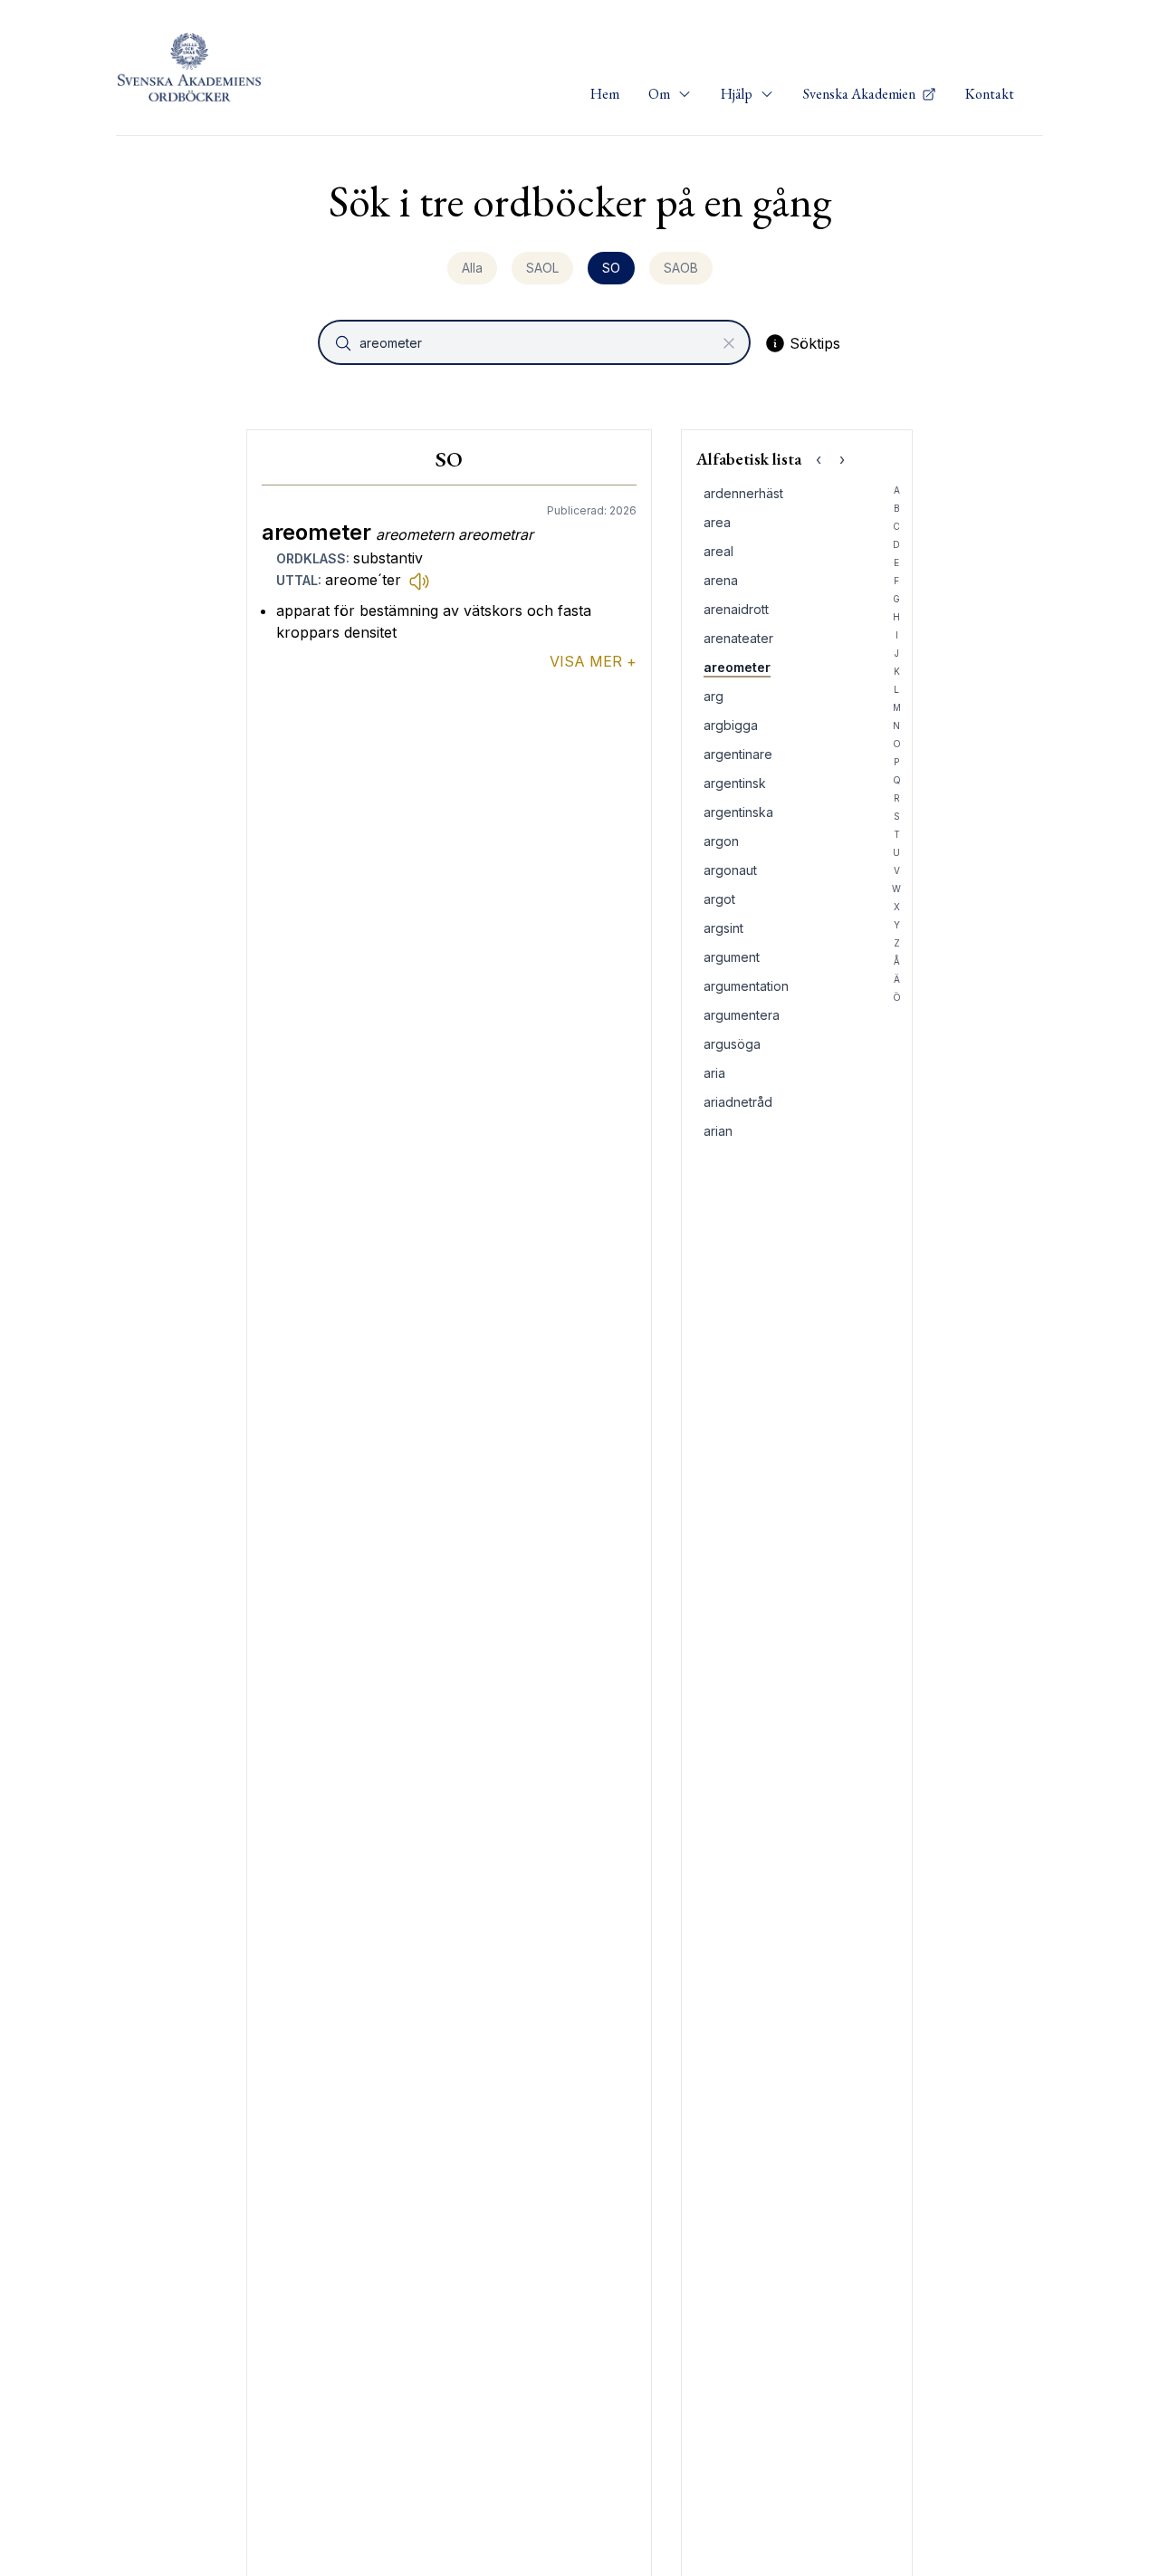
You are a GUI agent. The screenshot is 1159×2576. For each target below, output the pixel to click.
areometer (737, 667)
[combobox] (536, 342)
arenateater (738, 638)
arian (718, 1131)
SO (611, 268)
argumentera (742, 1015)
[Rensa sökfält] (729, 343)
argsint (723, 928)
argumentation (746, 986)
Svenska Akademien (861, 94)
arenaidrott (736, 609)
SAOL (542, 268)
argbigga (731, 725)
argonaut (730, 870)
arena (721, 580)
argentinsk (735, 783)
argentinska (738, 812)
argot (719, 899)
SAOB (681, 268)
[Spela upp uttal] (419, 581)
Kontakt (990, 94)
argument (732, 957)
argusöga (732, 1044)
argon (721, 841)
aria (714, 1073)
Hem (605, 94)
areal (718, 551)
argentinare (738, 754)
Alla (472, 268)
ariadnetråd (738, 1102)
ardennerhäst (743, 493)
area (717, 522)
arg (714, 696)
